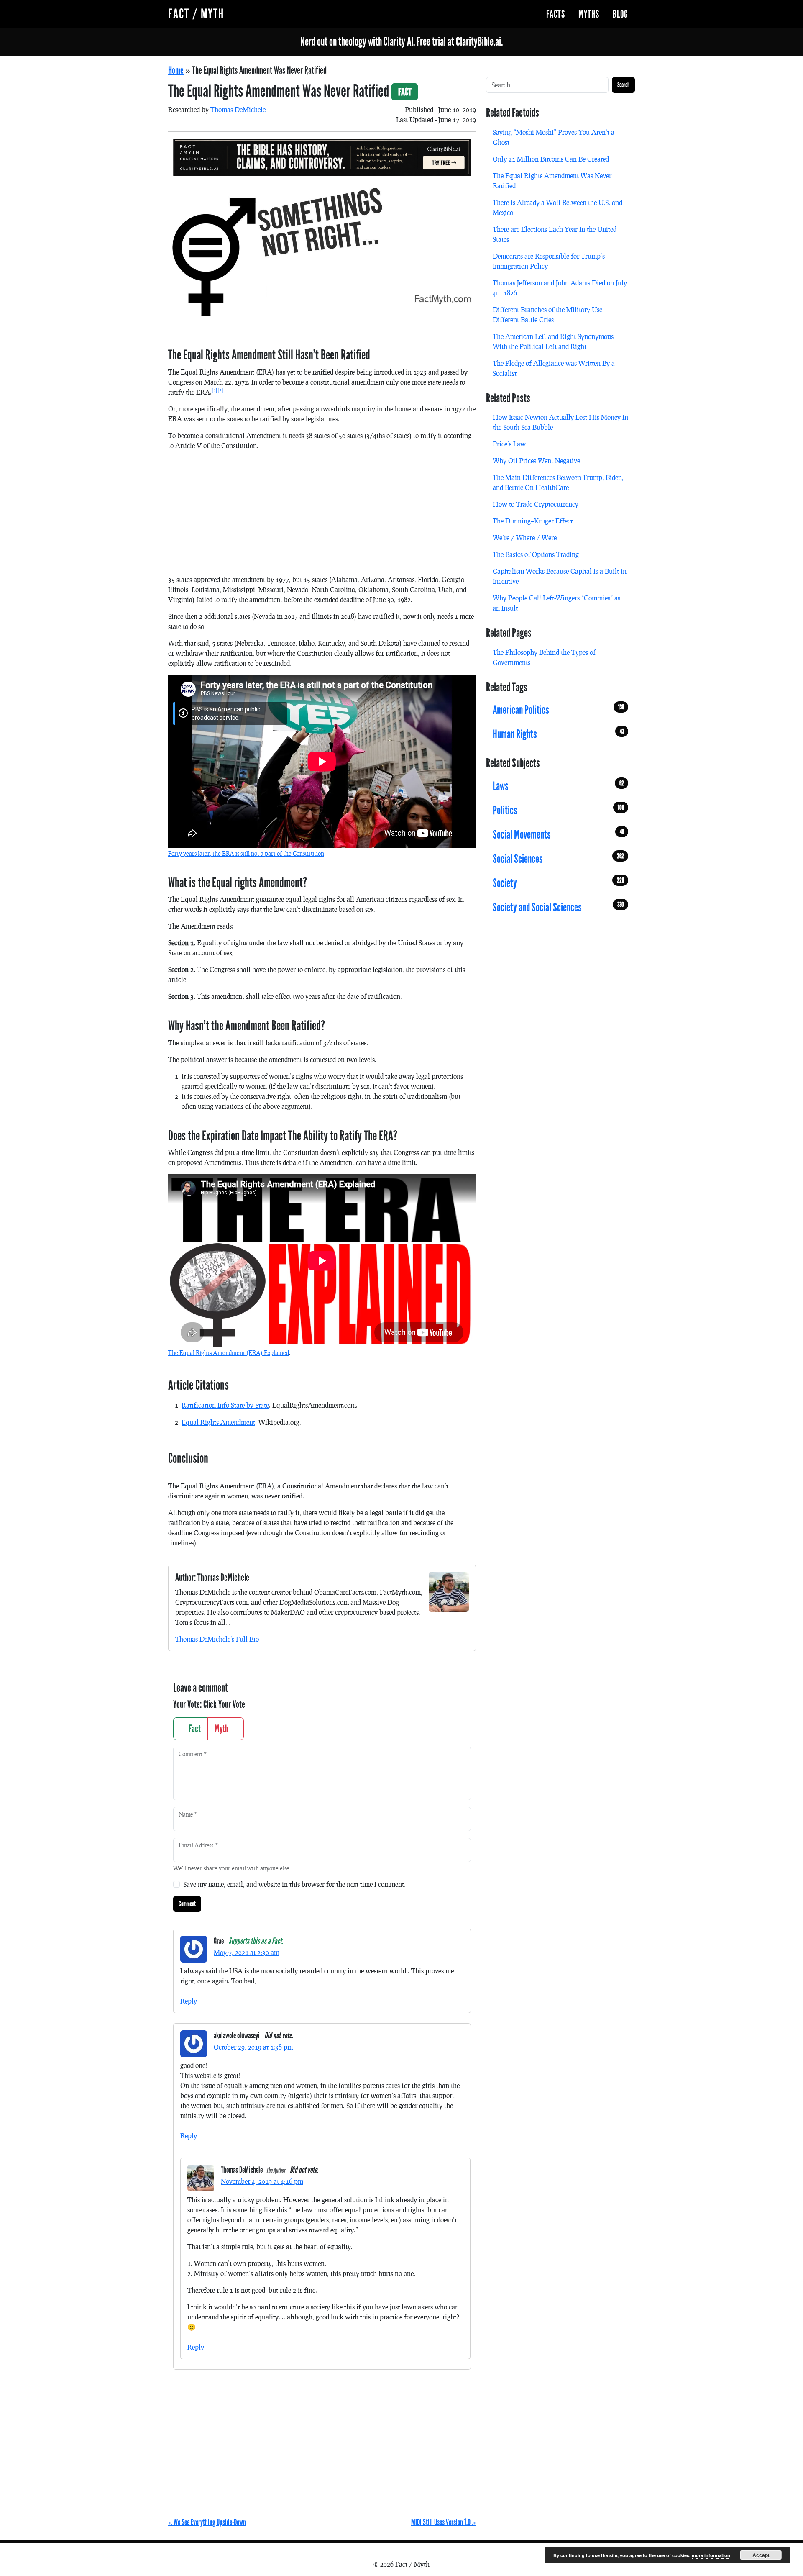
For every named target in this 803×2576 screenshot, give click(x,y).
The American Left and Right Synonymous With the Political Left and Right (553, 341)
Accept (761, 2555)
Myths (589, 14)
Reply (189, 2001)
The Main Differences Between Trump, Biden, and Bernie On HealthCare (558, 482)
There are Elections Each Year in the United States (555, 234)
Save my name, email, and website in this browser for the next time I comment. (294, 1884)
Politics (558, 811)
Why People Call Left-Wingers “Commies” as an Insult (556, 603)
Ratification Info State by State (225, 1405)
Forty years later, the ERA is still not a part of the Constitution (246, 853)
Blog (620, 14)
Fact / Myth (196, 14)
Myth (222, 1729)
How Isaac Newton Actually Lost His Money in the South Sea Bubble (560, 422)
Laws (558, 786)
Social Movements (558, 835)
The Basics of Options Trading (536, 554)
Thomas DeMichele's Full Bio (217, 1639)
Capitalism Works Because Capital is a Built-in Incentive (560, 576)
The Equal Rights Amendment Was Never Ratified (552, 181)
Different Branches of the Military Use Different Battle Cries (547, 314)
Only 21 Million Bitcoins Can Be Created (551, 159)
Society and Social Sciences (558, 908)
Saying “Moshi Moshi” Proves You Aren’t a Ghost (554, 137)
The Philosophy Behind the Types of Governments (544, 657)
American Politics (558, 710)
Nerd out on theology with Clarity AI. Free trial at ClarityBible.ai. (401, 42)
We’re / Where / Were (525, 538)
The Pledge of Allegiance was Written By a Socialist (554, 368)
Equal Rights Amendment (218, 1422)
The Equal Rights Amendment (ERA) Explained (229, 1353)
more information (711, 2555)
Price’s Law (509, 444)
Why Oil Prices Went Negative (536, 461)
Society (558, 883)
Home (176, 70)
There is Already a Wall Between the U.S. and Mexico (557, 207)
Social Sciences (558, 859)
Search (623, 85)
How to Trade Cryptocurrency (536, 504)
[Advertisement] (322, 516)
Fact (194, 1729)
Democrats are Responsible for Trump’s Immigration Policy (549, 261)
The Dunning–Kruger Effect (533, 521)
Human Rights (558, 734)
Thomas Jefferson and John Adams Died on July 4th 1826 (560, 288)
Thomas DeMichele (238, 109)
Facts (556, 14)
